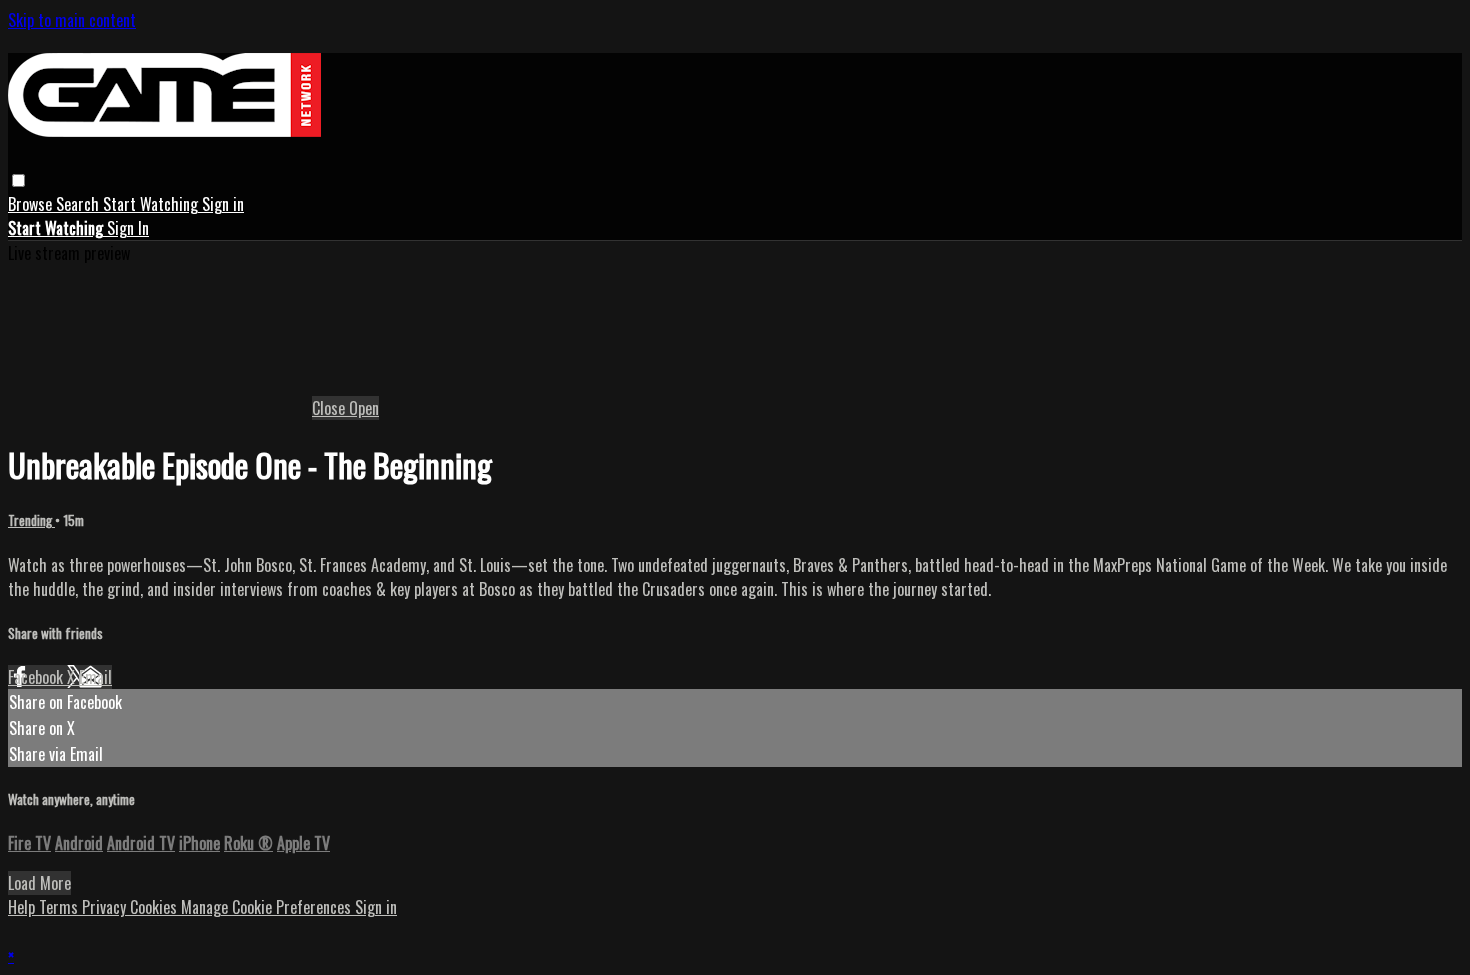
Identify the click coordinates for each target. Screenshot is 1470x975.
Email (95, 677)
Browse (32, 204)
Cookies (155, 907)
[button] (18, 180)
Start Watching (152, 204)
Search (79, 204)
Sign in (223, 204)
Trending (31, 520)
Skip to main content (72, 20)
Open (364, 408)
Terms (60, 907)
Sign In (128, 228)
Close (330, 408)
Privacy (106, 907)
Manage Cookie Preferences (268, 907)
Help (23, 907)
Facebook (37, 677)
